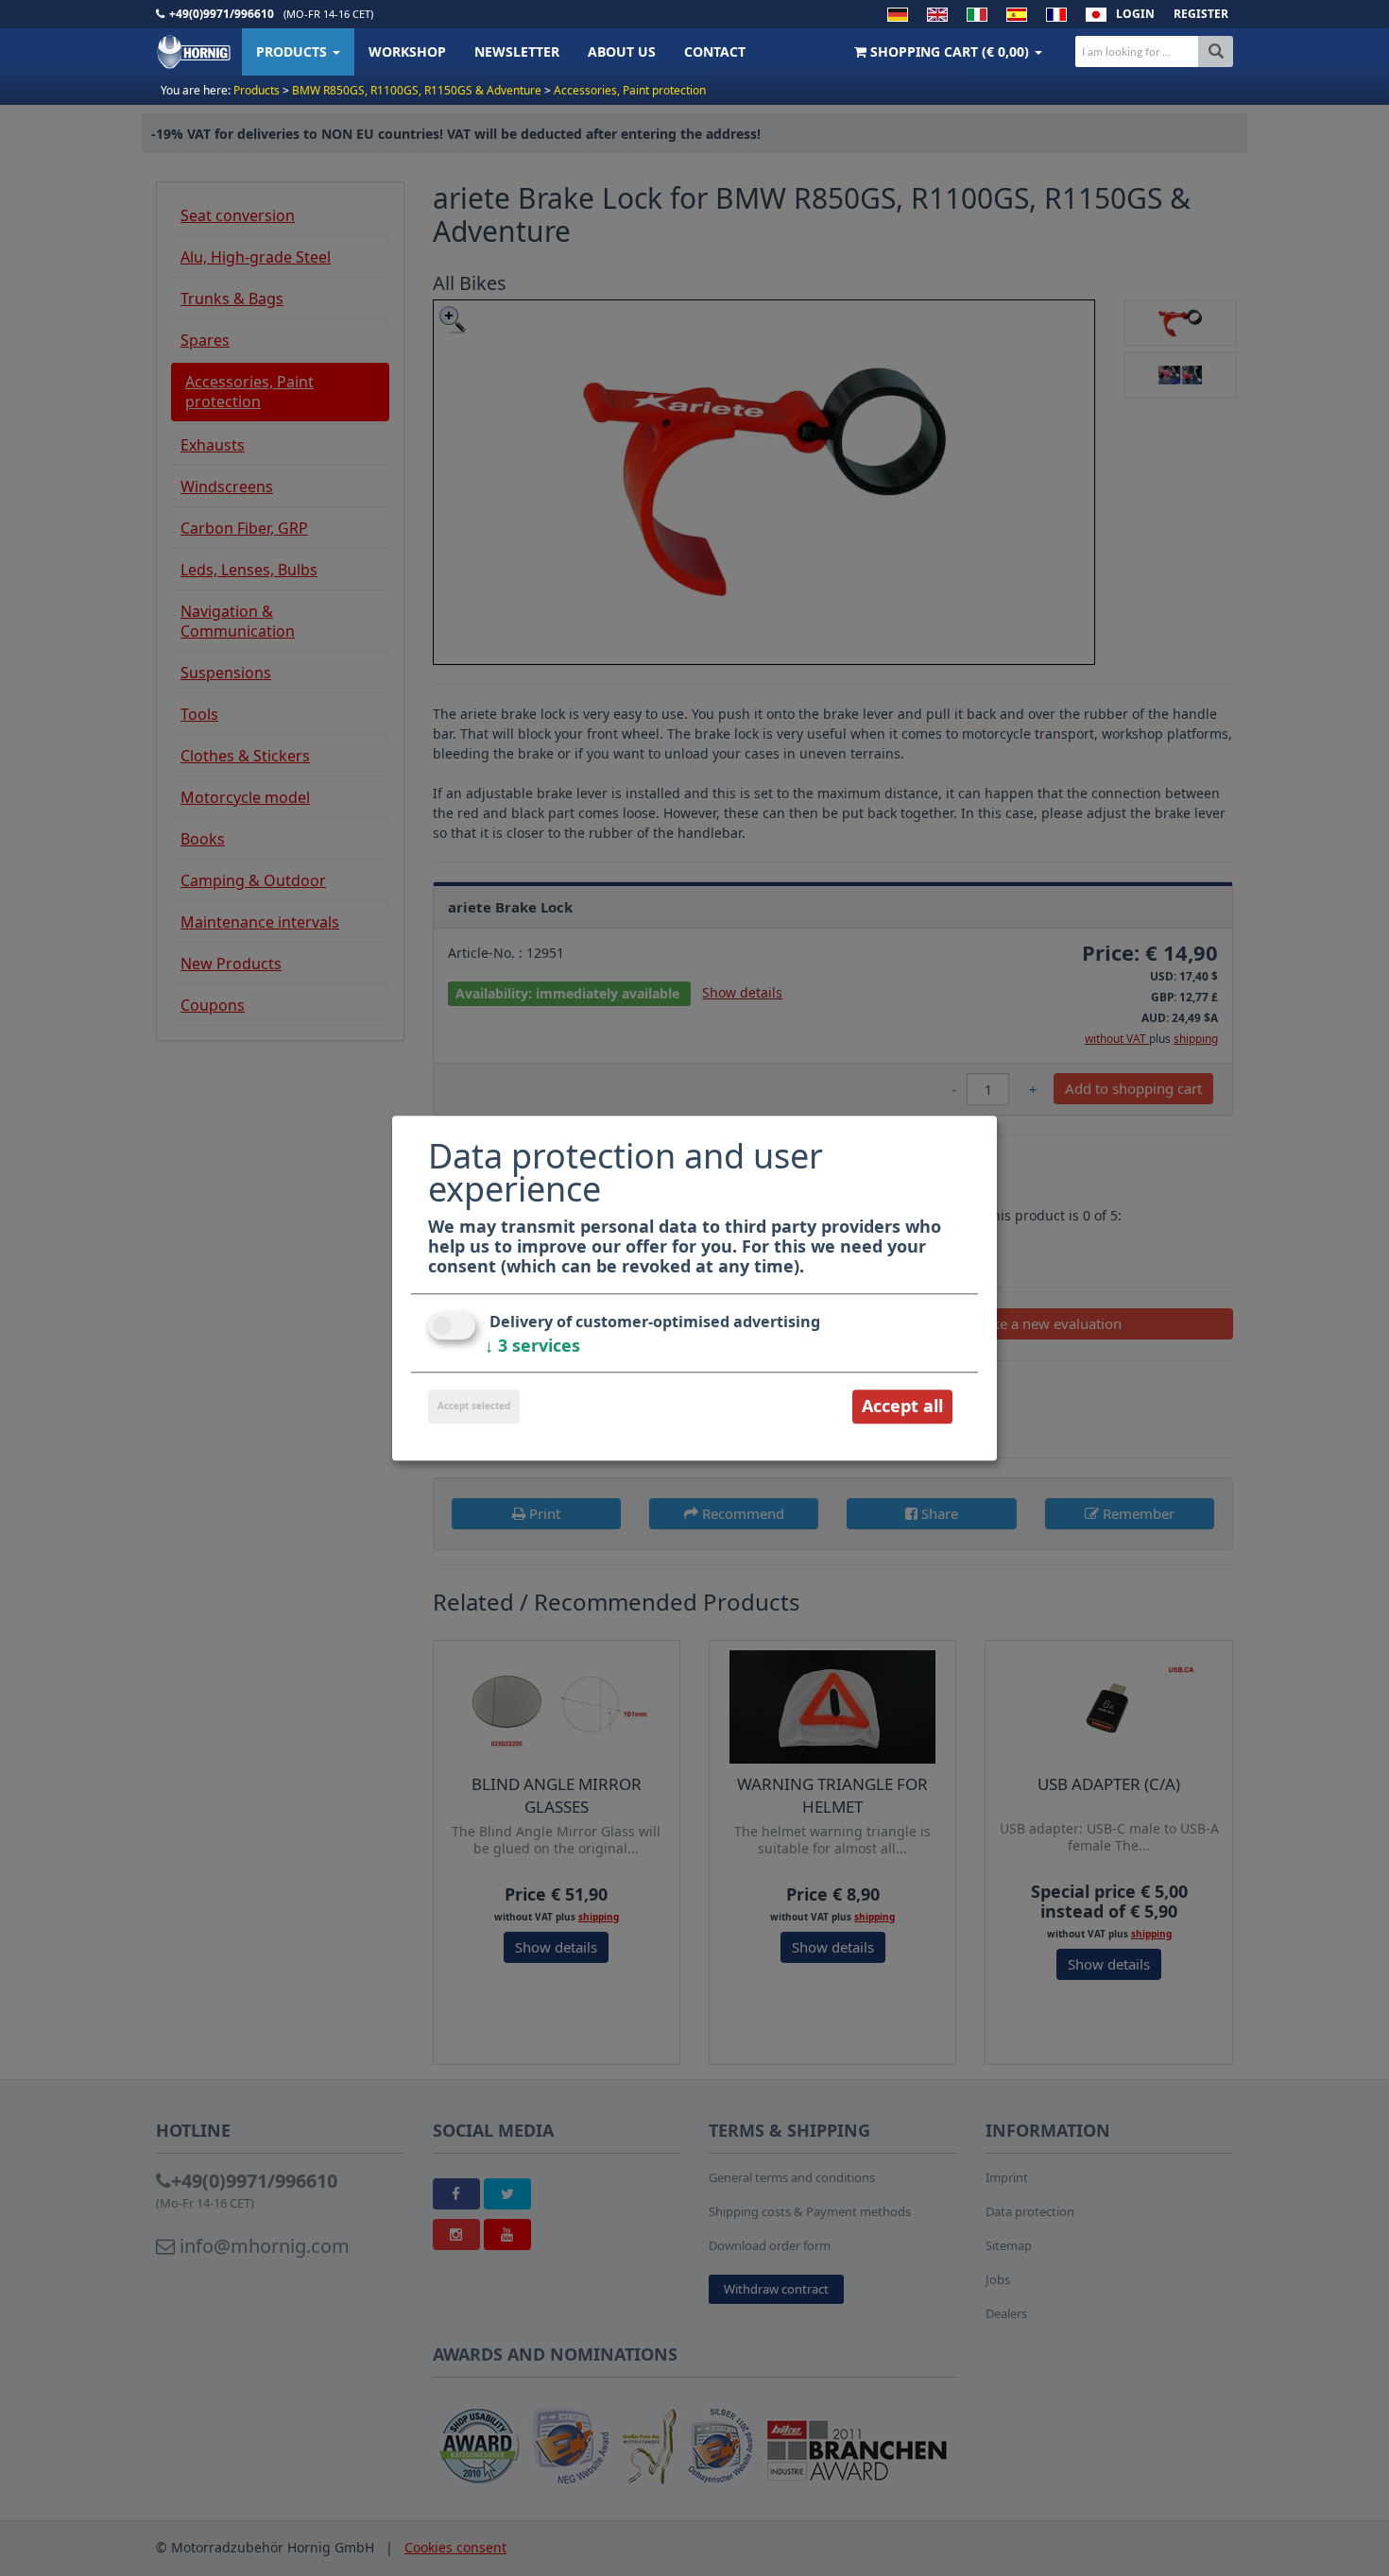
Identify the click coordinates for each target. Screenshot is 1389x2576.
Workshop (407, 51)
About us (622, 51)
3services (532, 1346)
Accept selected (474, 1407)
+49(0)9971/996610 (222, 14)
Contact (715, 51)
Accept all (902, 1407)
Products (293, 51)
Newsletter (517, 51)
